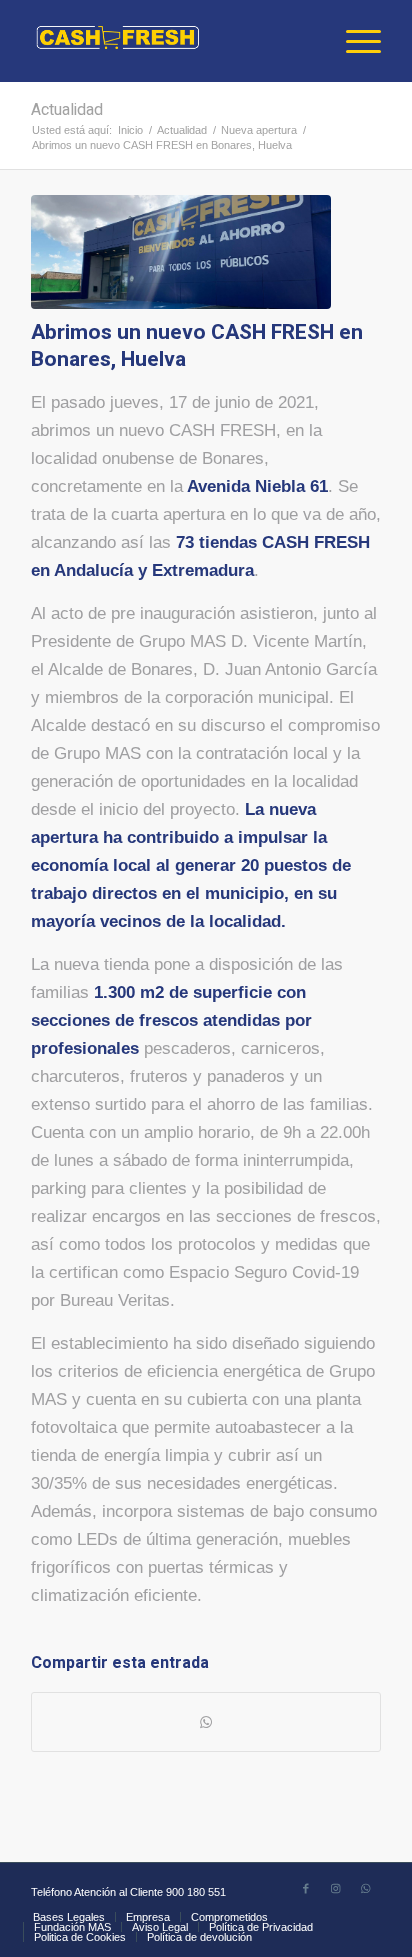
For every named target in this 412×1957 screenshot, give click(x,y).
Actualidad (67, 110)
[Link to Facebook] (306, 1888)
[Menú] (353, 41)
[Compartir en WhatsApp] (206, 1722)
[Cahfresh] (171, 41)
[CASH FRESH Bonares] (181, 252)
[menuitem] (353, 41)
